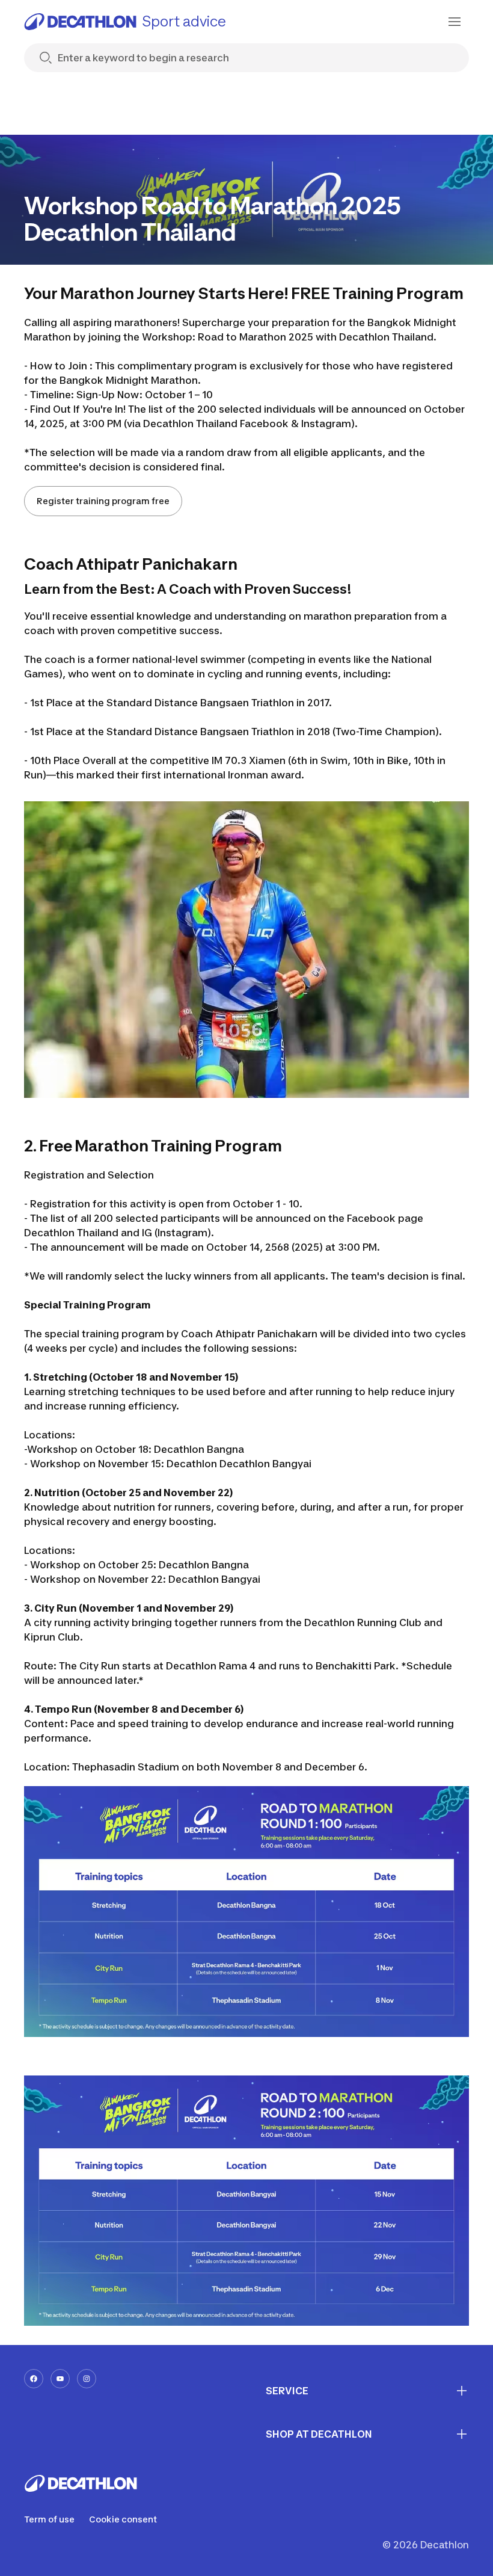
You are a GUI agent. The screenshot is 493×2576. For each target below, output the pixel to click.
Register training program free (103, 501)
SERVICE (287, 2391)
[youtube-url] (60, 2379)
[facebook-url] (34, 2379)
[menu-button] (455, 22)
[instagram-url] (87, 2379)
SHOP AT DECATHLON (319, 2434)
